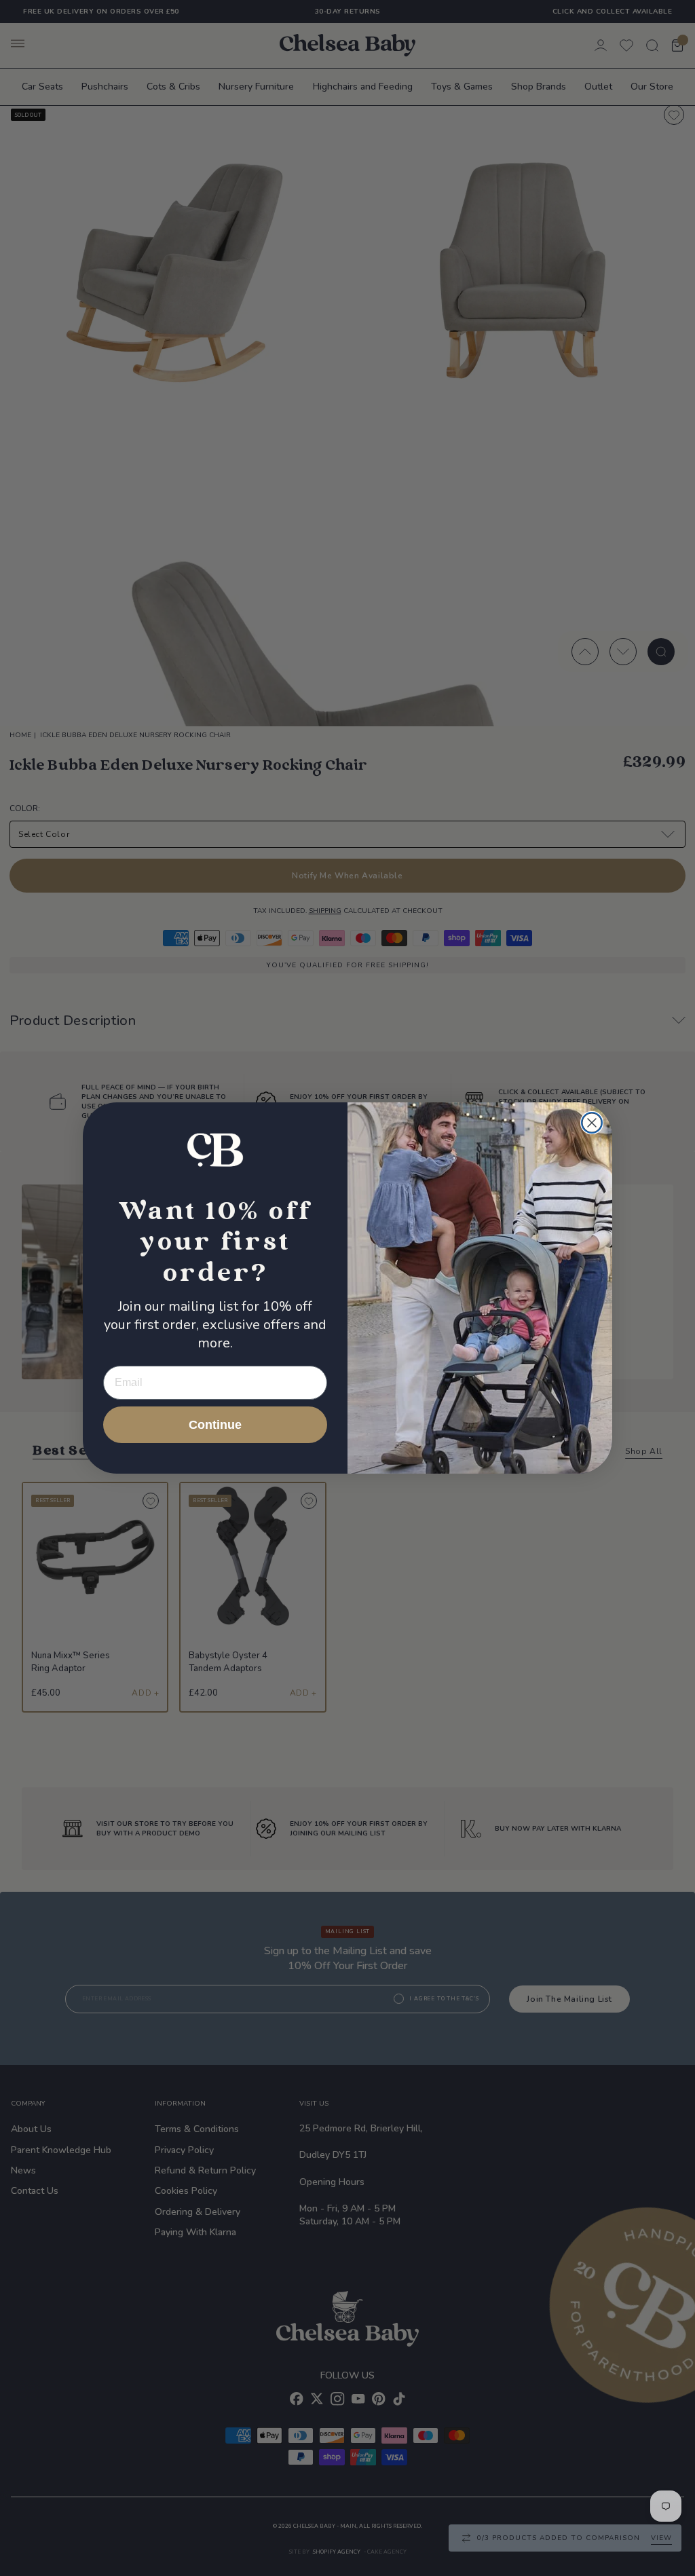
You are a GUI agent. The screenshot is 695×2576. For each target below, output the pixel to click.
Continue (215, 1425)
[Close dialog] (592, 1123)
